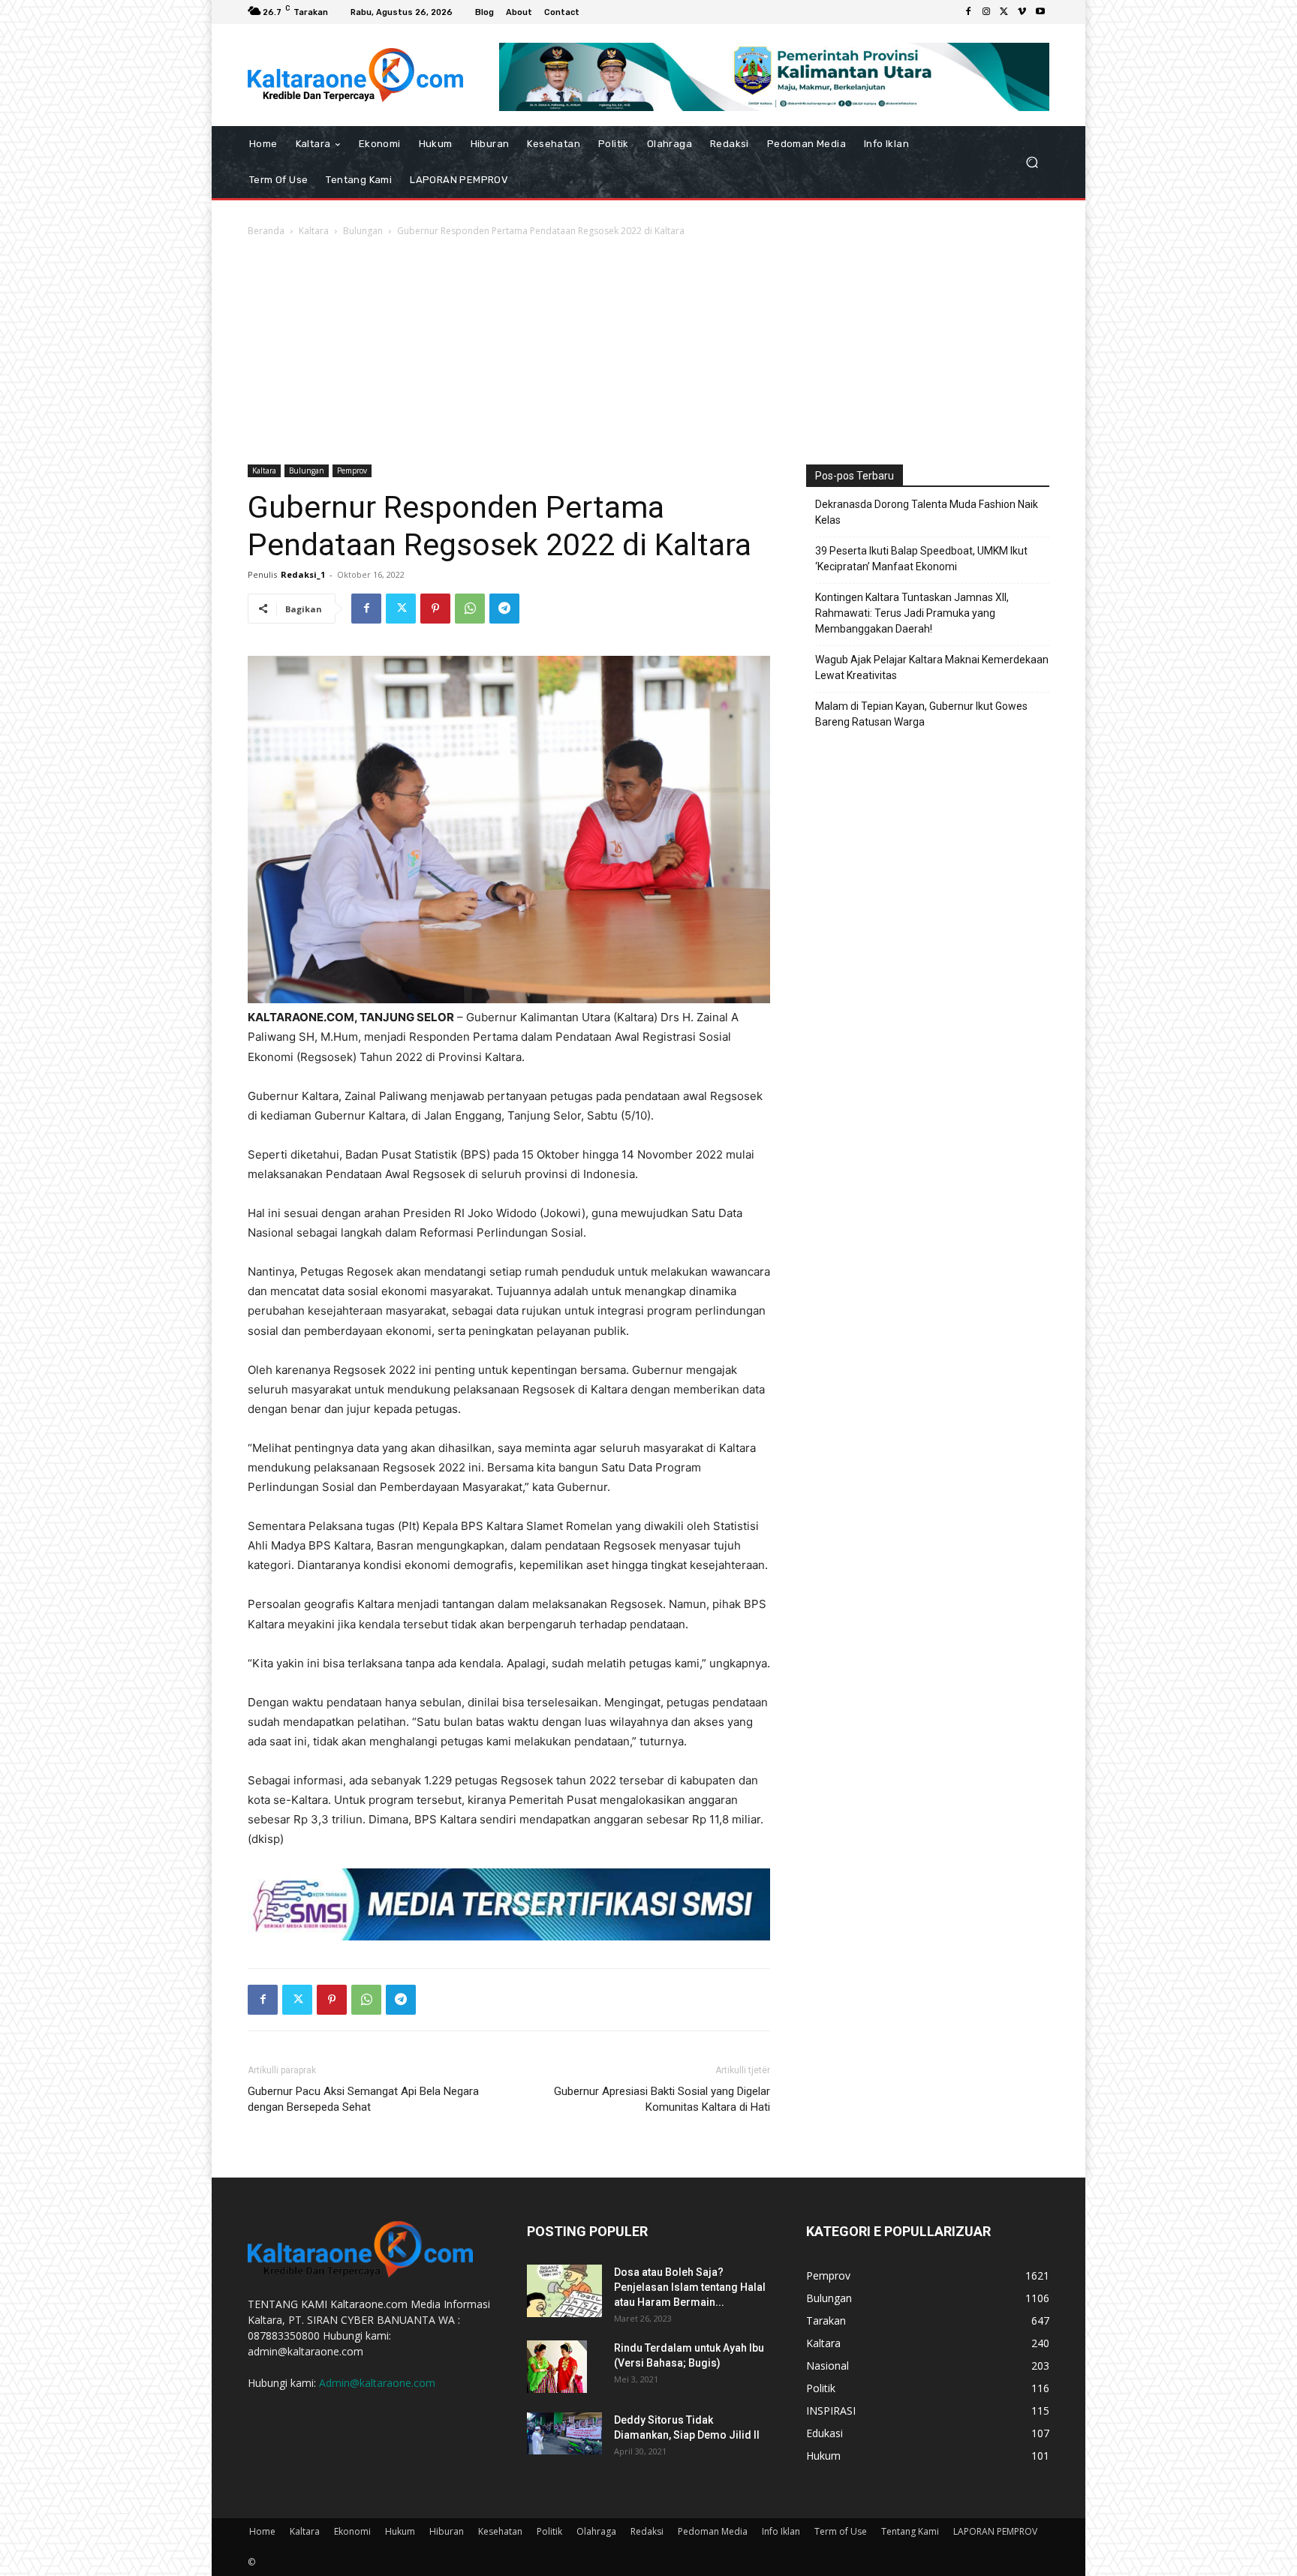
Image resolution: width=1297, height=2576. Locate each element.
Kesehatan (500, 2531)
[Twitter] (1004, 12)
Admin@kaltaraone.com (377, 2383)
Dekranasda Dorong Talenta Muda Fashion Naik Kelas (927, 512)
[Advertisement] (648, 352)
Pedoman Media (713, 2531)
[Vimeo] (1022, 12)
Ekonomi (352, 2531)
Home (262, 2531)
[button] (1032, 162)
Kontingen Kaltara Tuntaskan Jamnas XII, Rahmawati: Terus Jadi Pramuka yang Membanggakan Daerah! (912, 613)
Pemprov (352, 470)
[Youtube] (1040, 12)
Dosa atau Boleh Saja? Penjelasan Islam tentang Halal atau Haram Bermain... (690, 2287)
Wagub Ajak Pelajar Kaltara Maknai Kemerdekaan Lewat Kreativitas (932, 667)
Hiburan (447, 2531)
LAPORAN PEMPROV (995, 2531)
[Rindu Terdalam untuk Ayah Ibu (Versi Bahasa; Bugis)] (557, 2367)
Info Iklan (781, 2531)
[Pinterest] (435, 609)
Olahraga (596, 2531)
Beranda (266, 231)
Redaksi (647, 2531)
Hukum (400, 2531)
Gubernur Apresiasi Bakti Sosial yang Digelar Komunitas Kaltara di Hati (662, 2099)
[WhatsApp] (470, 609)
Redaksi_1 (303, 574)
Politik (549, 2531)
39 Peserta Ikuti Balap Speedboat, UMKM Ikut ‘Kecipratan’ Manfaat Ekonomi (921, 559)
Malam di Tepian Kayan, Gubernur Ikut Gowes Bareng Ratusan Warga (921, 714)
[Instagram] (986, 12)
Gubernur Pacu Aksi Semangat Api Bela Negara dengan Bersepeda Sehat (363, 2099)
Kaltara (314, 231)
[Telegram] (504, 609)
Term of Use (841, 2531)
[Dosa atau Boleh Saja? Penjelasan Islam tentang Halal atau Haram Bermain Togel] (564, 2291)
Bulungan (363, 231)
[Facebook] (968, 12)
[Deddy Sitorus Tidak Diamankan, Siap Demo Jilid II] (564, 2433)
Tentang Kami (910, 2531)
